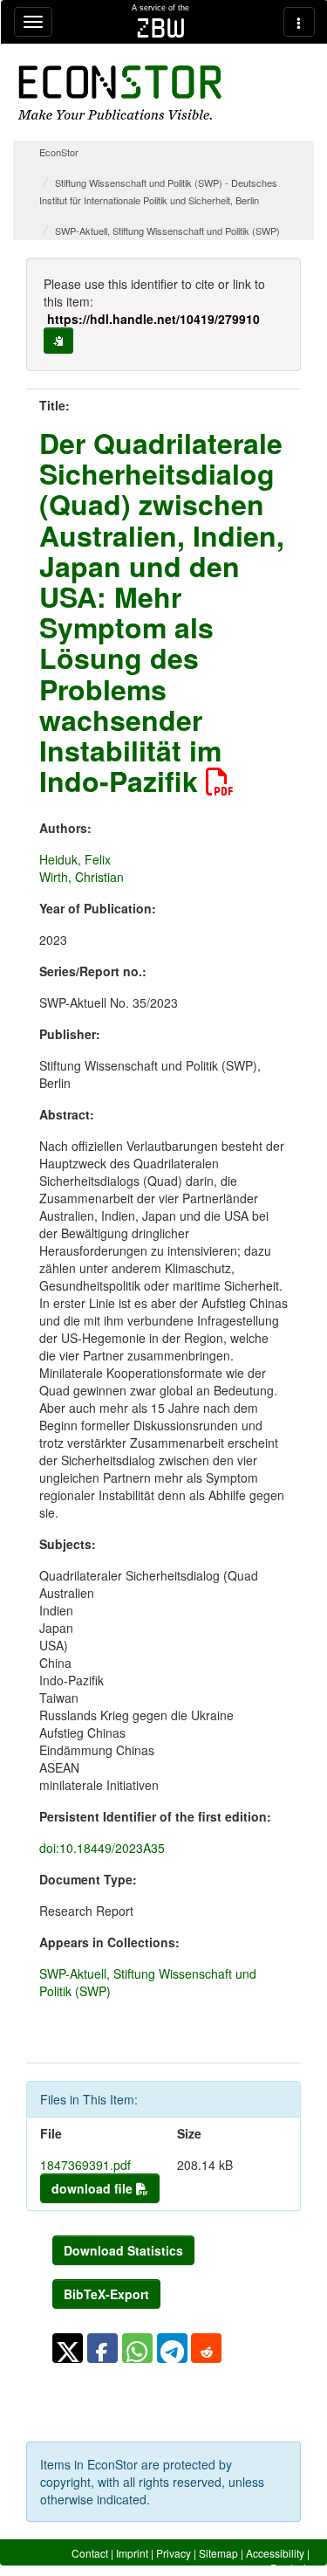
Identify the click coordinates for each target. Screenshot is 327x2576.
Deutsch (290, 2568)
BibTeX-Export (106, 2294)
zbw (161, 28)
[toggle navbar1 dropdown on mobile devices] (33, 22)
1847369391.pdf (85, 2165)
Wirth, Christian (82, 877)
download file (94, 2188)
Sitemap (218, 2553)
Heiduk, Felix (75, 859)
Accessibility (275, 2553)
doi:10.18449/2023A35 (102, 1848)
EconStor (59, 152)
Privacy (174, 2553)
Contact (90, 2553)
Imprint (132, 2553)
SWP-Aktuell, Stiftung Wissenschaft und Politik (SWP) (167, 231)
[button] (68, 2348)
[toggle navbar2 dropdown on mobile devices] (299, 22)
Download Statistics (123, 2250)
